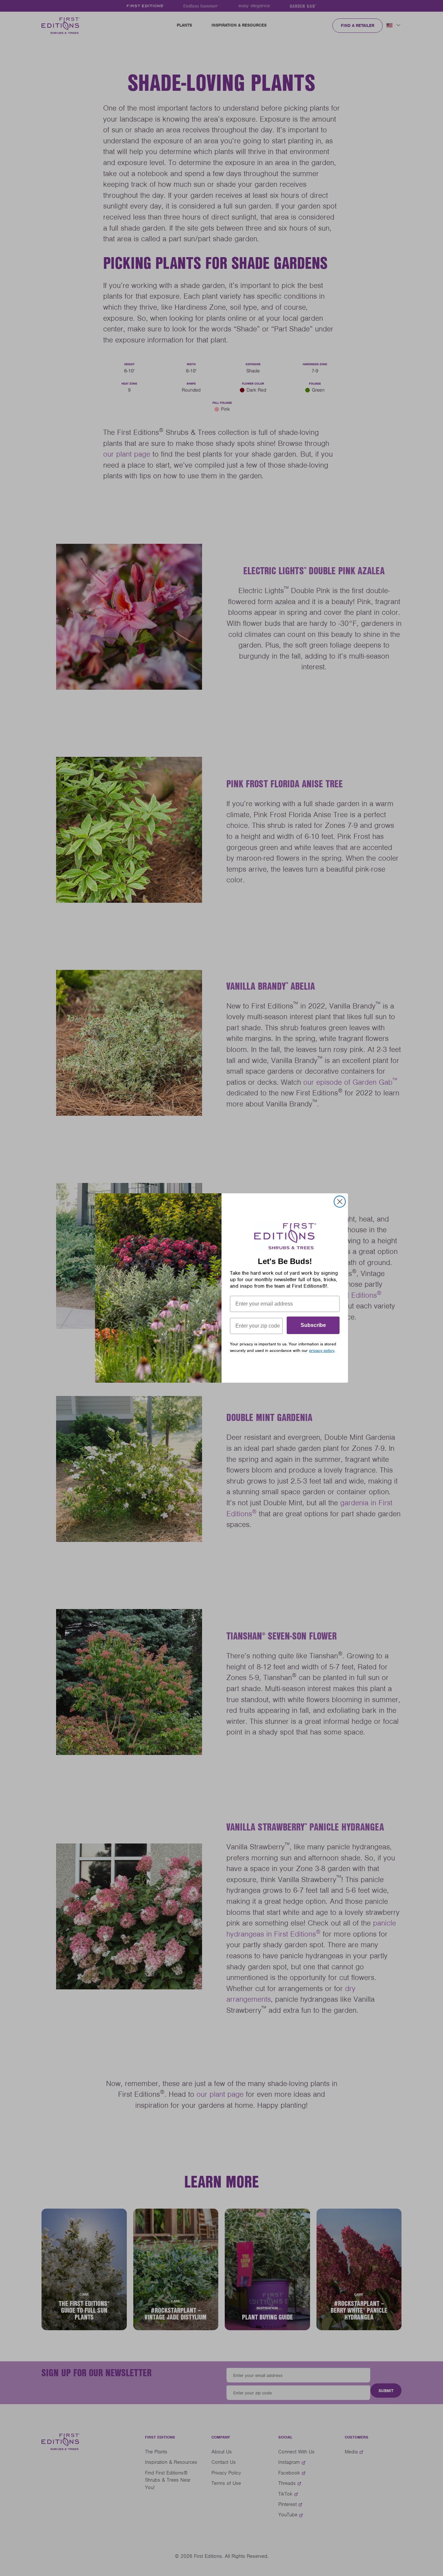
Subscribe (313, 1325)
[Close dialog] (340, 1202)
